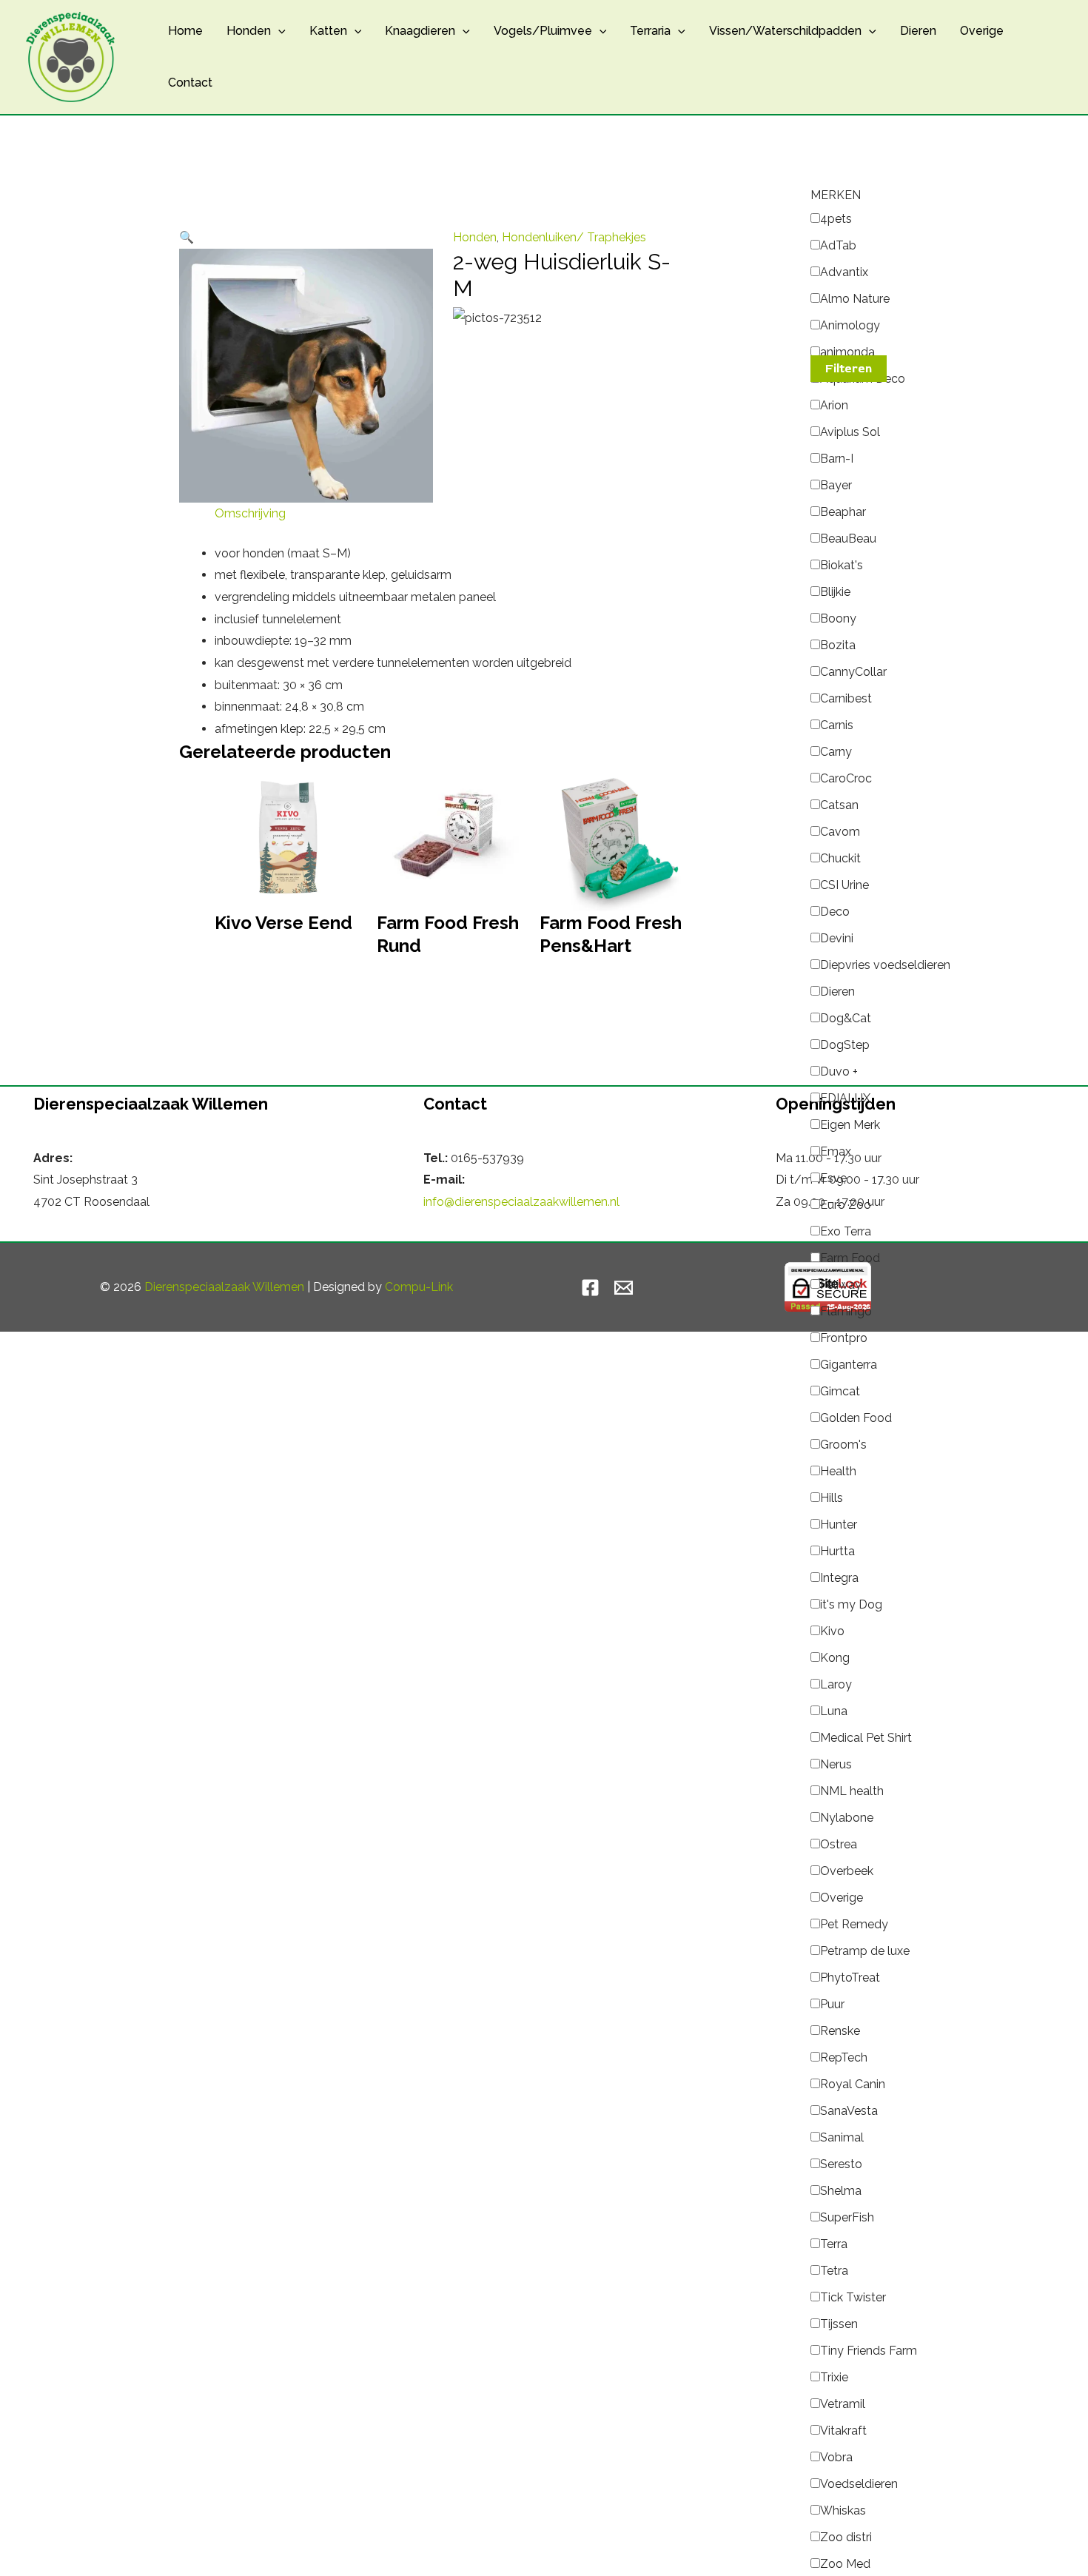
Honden (249, 31)
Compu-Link (419, 1287)
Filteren (849, 369)
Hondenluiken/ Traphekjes (574, 237)
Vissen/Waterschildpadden (785, 31)
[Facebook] (590, 1288)
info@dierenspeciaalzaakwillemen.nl (521, 1202)
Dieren (918, 31)
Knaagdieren (420, 31)
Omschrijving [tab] (250, 513)
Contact (190, 83)
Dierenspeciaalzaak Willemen (224, 1287)
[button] (278, 31)
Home (185, 31)
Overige (982, 31)
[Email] (624, 1288)
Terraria (650, 31)
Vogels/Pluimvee (543, 31)
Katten (328, 31)
